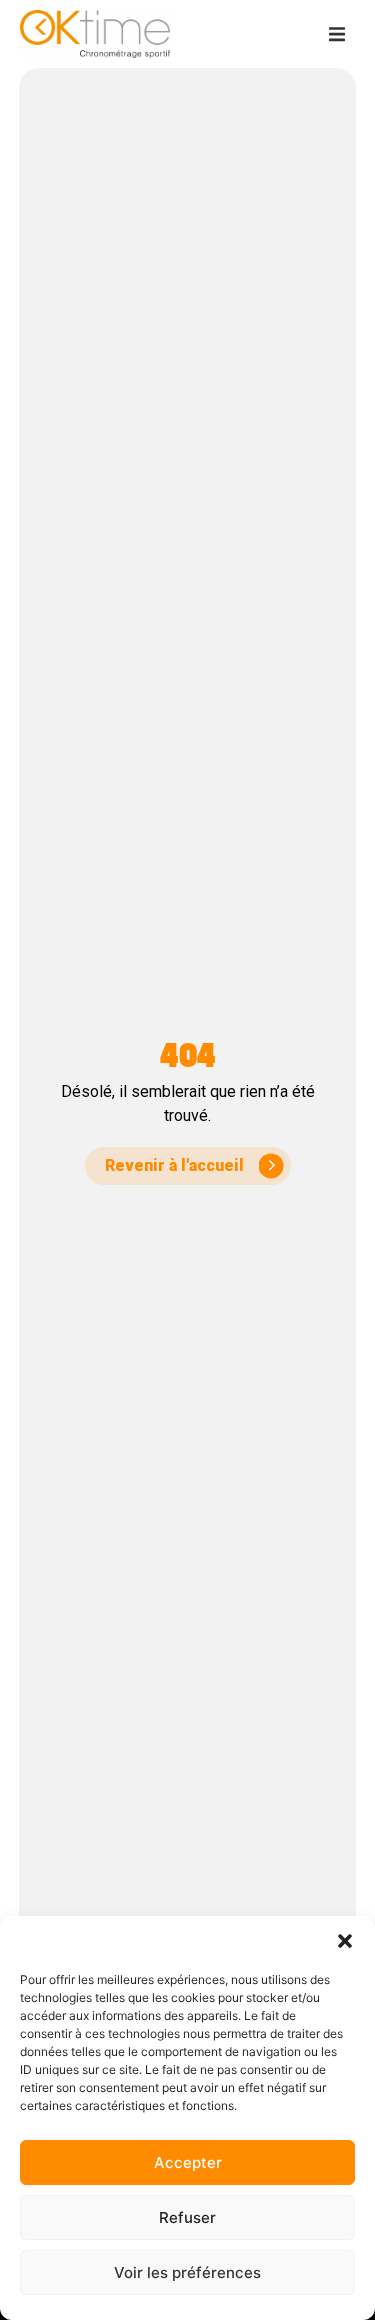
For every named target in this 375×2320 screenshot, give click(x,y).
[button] (345, 1941)
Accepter (188, 2162)
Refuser (187, 2217)
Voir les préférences (187, 2272)
